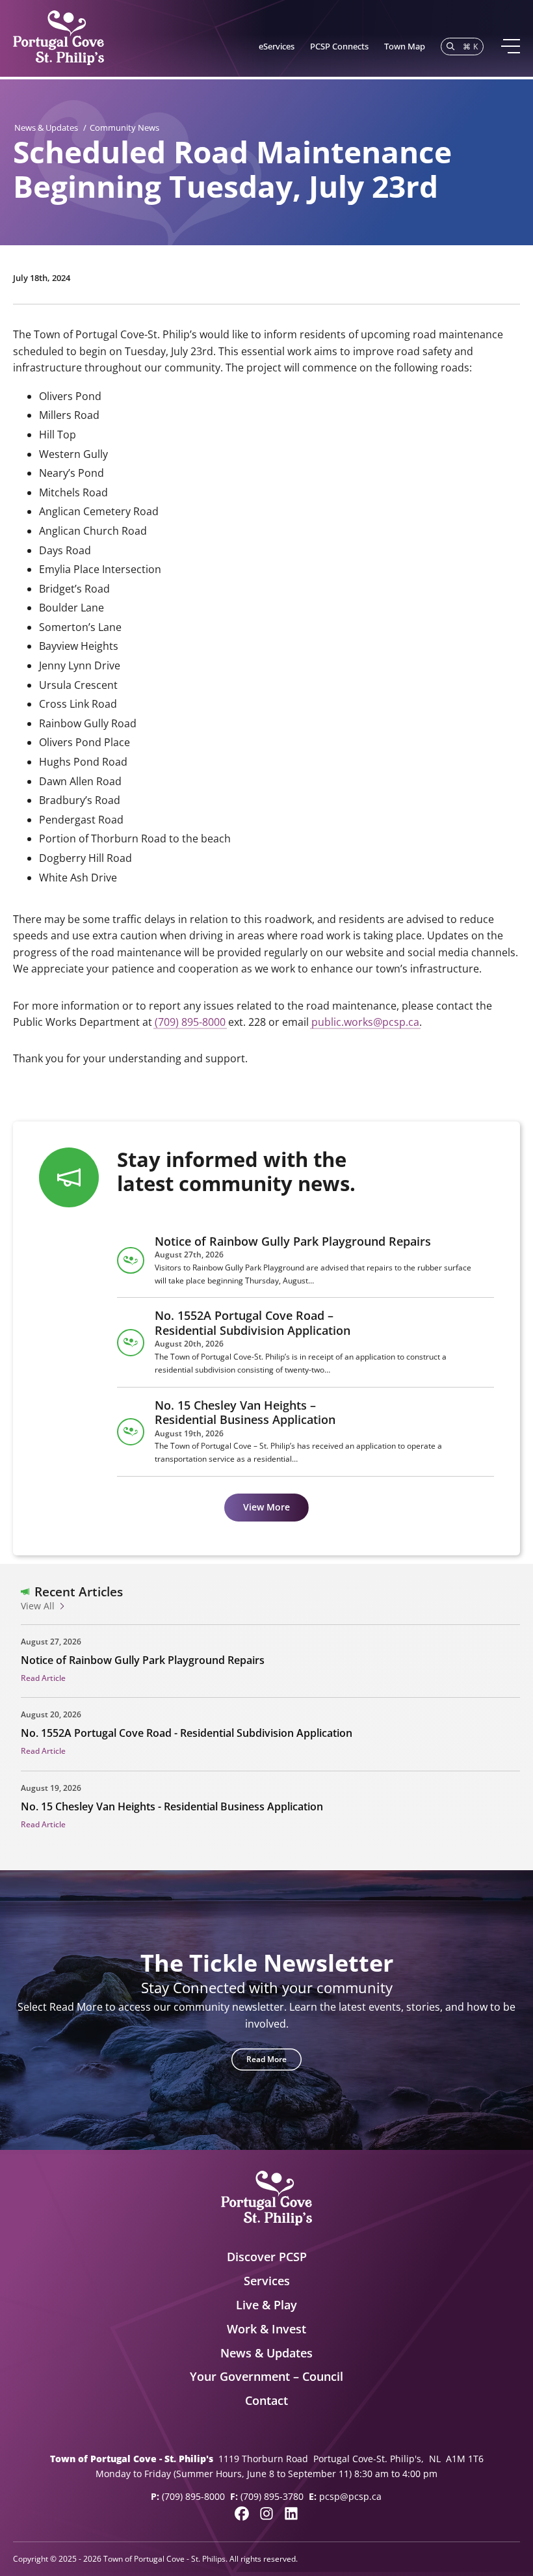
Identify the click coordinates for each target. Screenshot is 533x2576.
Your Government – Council (266, 2376)
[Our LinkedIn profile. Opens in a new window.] (291, 2514)
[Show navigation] (510, 46)
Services (267, 2281)
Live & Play (266, 2305)
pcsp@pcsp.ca (350, 2496)
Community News (124, 127)
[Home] (58, 38)
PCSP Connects (339, 46)
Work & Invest (266, 2329)
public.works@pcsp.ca (365, 1022)
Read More (266, 2059)
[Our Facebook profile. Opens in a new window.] (242, 2514)
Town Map (405, 46)
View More (266, 1507)
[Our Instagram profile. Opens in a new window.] (266, 2514)
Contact (266, 2400)
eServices (277, 46)
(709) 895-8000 (190, 1022)
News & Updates (46, 127)
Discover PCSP (267, 2257)
